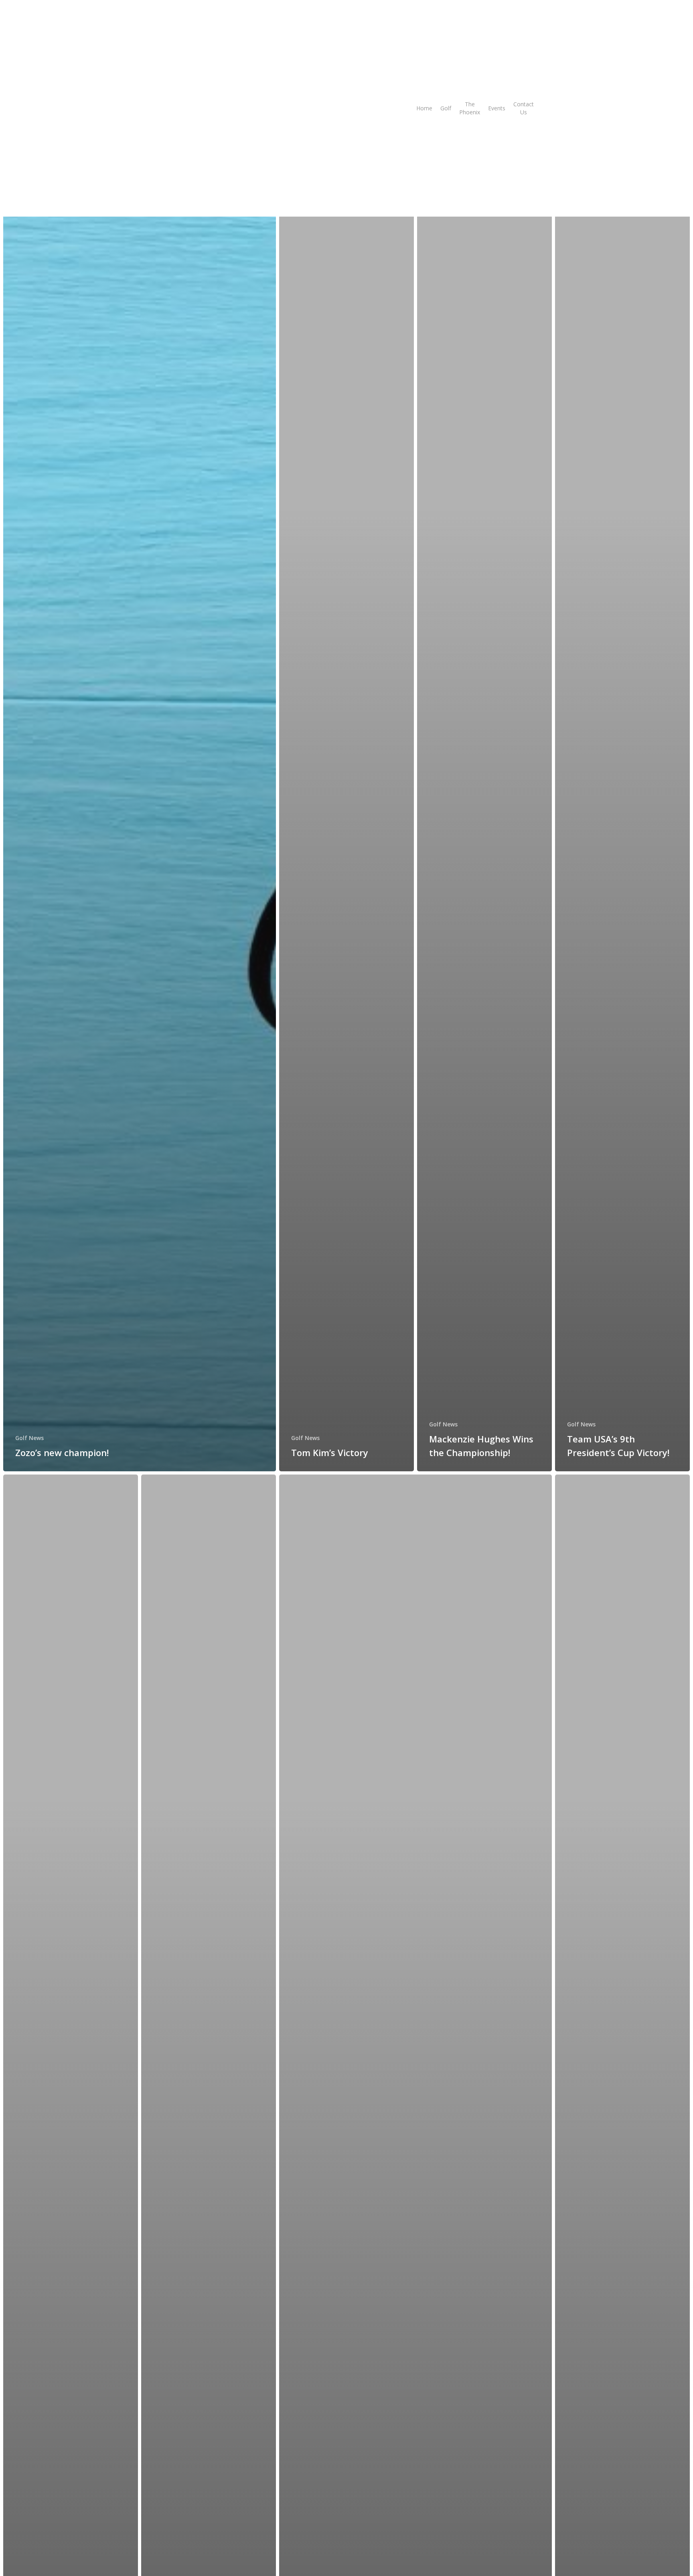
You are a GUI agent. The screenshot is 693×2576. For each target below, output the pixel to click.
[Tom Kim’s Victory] (346, 827)
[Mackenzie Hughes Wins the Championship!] (484, 827)
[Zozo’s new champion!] (140, 827)
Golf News (29, 1438)
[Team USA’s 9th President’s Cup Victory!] (622, 827)
